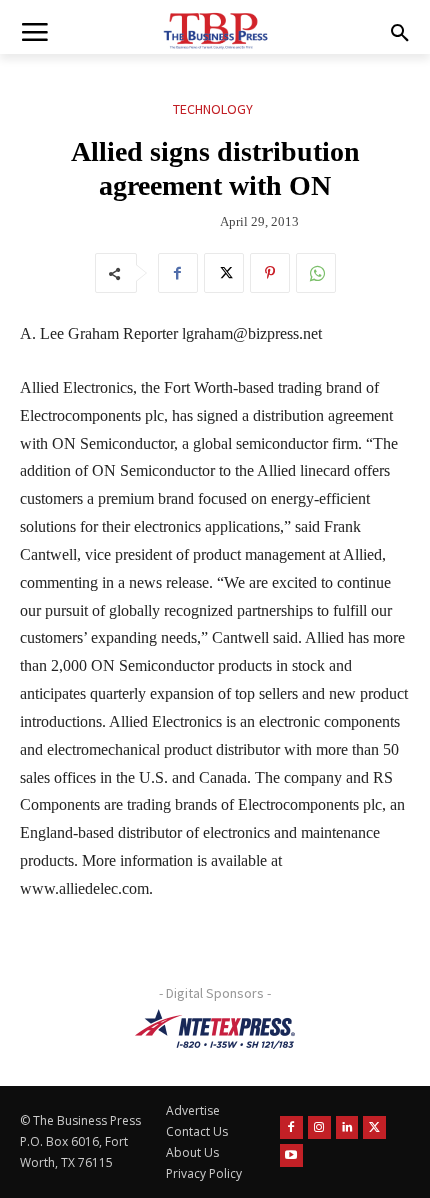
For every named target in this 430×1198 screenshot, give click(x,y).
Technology (213, 109)
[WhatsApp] (316, 273)
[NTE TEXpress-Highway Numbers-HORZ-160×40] (215, 1029)
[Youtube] (291, 1155)
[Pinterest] (270, 273)
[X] (224, 273)
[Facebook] (178, 273)
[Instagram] (319, 1127)
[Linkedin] (347, 1127)
